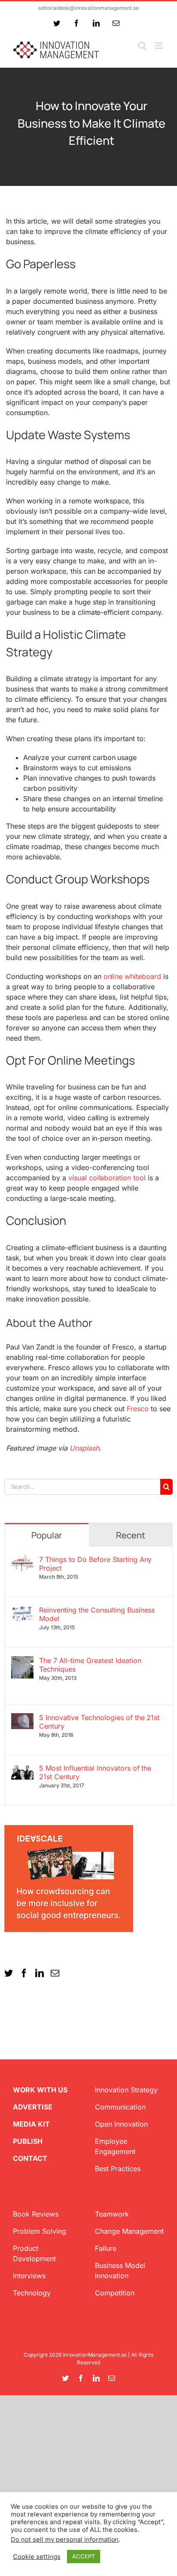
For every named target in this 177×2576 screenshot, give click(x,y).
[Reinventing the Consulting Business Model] (22, 1611)
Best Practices (118, 2169)
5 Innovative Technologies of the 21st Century (99, 1722)
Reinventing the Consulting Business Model (97, 1614)
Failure (106, 2248)
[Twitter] (9, 1973)
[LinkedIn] (40, 1973)
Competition (115, 2293)
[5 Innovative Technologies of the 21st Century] (22, 1718)
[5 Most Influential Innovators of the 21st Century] (22, 1769)
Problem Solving (40, 2231)
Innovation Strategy (126, 2090)
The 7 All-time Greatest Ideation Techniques (90, 1665)
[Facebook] (24, 1973)
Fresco (138, 1409)
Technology (32, 2293)
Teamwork (112, 2214)
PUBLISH (28, 2141)
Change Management (129, 2231)
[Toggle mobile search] (142, 46)
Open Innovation (121, 2124)
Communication (120, 2107)
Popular (47, 1535)
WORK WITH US (40, 2090)
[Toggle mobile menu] (160, 46)
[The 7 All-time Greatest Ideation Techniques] (22, 1661)
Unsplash (84, 1448)
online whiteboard (133, 976)
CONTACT (30, 2158)
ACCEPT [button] (84, 2556)
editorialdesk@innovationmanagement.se (88, 8)
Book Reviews (36, 2214)
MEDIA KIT (31, 2124)
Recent (131, 1535)
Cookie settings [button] (37, 2557)
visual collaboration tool (107, 1178)
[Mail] (55, 1973)
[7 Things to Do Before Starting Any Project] (22, 1560)
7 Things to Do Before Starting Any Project (96, 1564)
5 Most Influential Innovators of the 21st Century (95, 1772)
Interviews (29, 2276)
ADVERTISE (33, 2107)
